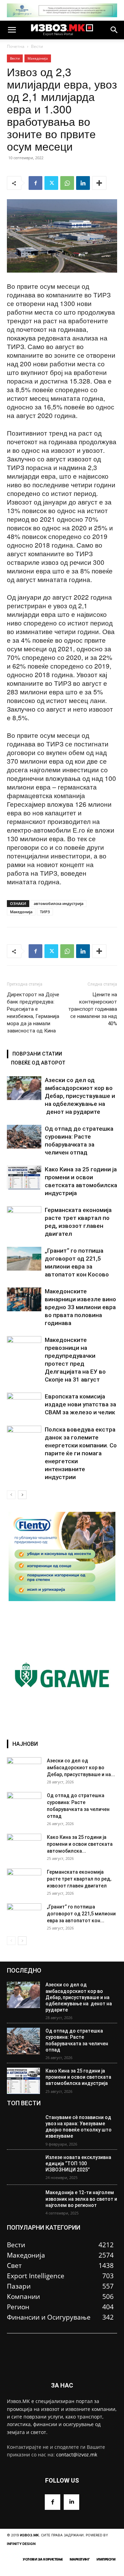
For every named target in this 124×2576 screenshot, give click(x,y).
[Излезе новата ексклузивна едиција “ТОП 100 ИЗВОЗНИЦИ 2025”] (23, 2167)
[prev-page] (11, 1495)
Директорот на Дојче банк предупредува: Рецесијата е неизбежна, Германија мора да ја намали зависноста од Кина (33, 1013)
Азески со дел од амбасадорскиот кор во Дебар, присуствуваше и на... (81, 1768)
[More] (99, 183)
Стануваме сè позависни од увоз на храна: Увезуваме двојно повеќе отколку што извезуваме (79, 2127)
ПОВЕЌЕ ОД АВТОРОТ (38, 1063)
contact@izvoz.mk (77, 2455)
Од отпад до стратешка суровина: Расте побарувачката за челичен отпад (77, 2040)
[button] (12, 30)
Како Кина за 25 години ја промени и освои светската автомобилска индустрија (78, 2077)
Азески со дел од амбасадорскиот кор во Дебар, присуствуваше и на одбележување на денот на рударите (80, 1096)
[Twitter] (51, 183)
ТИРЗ (45, 912)
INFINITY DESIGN (21, 2544)
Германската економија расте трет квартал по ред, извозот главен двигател (79, 1879)
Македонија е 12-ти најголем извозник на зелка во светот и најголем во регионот (81, 2199)
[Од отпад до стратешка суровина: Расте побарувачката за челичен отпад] (24, 1137)
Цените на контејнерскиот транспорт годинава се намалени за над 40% (93, 1009)
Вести (37, 46)
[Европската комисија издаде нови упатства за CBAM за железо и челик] (24, 1404)
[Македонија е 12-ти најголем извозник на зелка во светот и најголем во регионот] (23, 2203)
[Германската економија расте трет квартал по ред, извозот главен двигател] (24, 1218)
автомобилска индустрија (59, 903)
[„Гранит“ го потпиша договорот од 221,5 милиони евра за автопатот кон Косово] (24, 1259)
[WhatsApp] (67, 183)
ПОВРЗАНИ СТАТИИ (37, 1054)
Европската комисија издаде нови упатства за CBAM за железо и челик (80, 1404)
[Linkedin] (83, 183)
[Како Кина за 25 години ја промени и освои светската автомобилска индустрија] (24, 1177)
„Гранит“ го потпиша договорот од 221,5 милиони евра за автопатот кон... (81, 1914)
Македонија (38, 58)
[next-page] (22, 1495)
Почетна (16, 46)
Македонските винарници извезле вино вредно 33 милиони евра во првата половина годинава (80, 1307)
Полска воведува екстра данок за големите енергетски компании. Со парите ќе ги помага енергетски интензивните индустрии (81, 1453)
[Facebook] (35, 183)
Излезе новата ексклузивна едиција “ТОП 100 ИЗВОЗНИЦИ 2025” (78, 2163)
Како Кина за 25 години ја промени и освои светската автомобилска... (80, 1844)
